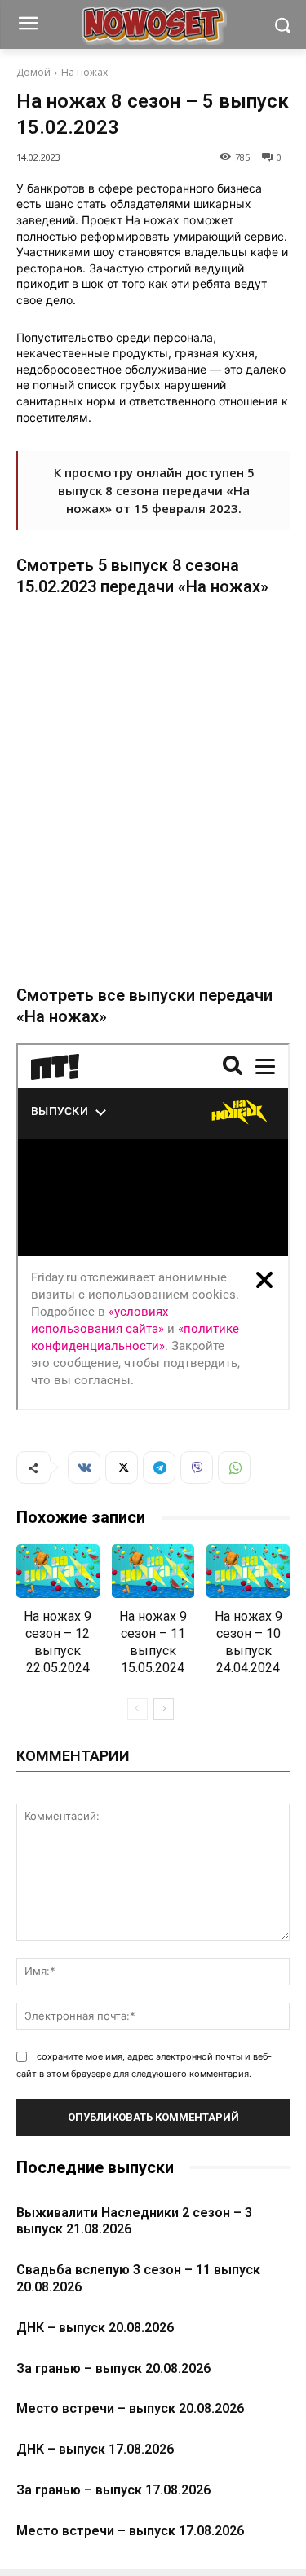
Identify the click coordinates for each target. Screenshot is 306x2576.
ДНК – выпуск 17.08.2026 (95, 2449)
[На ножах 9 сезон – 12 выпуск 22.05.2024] (58, 1571)
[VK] (84, 1467)
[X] (122, 1467)
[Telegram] (159, 1467)
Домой (33, 72)
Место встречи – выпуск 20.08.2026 (130, 2408)
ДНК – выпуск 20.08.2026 (95, 2328)
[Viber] (197, 1467)
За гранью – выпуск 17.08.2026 (113, 2490)
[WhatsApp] (234, 1467)
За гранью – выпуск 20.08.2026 (113, 2368)
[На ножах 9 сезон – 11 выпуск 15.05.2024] (153, 1571)
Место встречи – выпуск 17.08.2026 (130, 2531)
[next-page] (164, 1709)
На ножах (84, 72)
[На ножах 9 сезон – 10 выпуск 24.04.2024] (248, 1571)
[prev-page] (137, 1709)
